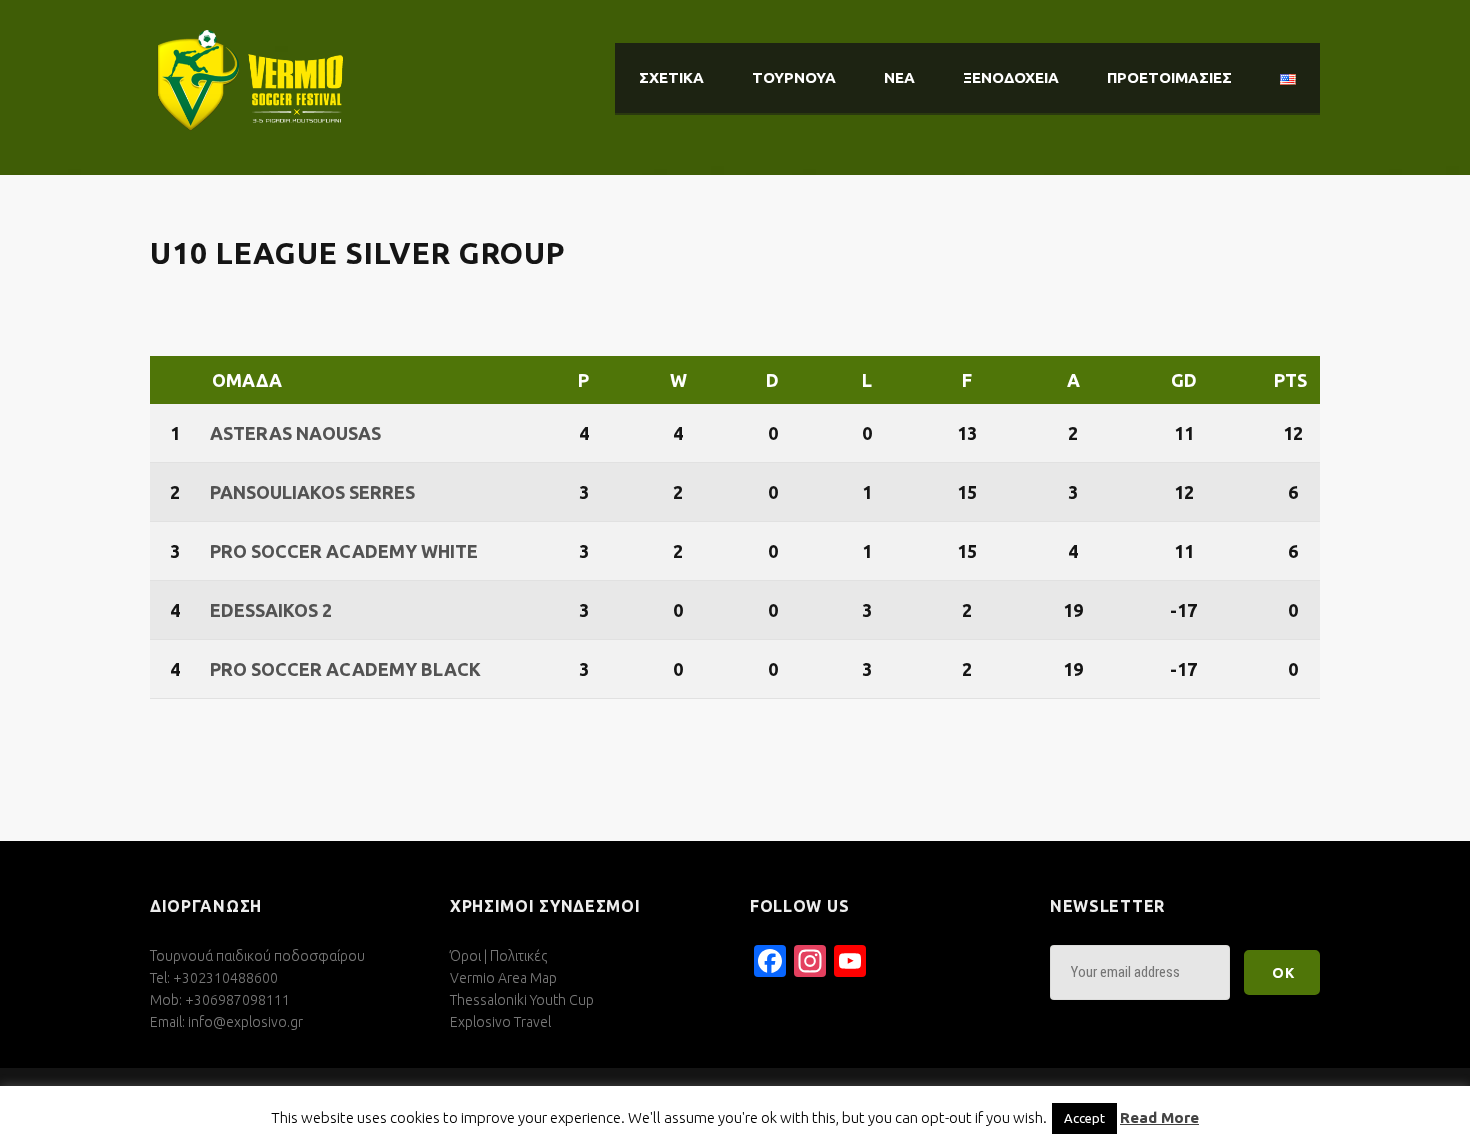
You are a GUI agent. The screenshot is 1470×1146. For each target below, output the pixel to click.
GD (1184, 380)
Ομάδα (247, 380)
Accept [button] (1084, 1118)
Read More (1159, 1117)
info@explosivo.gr (245, 1022)
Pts (1290, 380)
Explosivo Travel (500, 1022)
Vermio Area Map (503, 978)
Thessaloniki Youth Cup (522, 1000)
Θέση (177, 380)
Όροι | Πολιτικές (498, 956)
